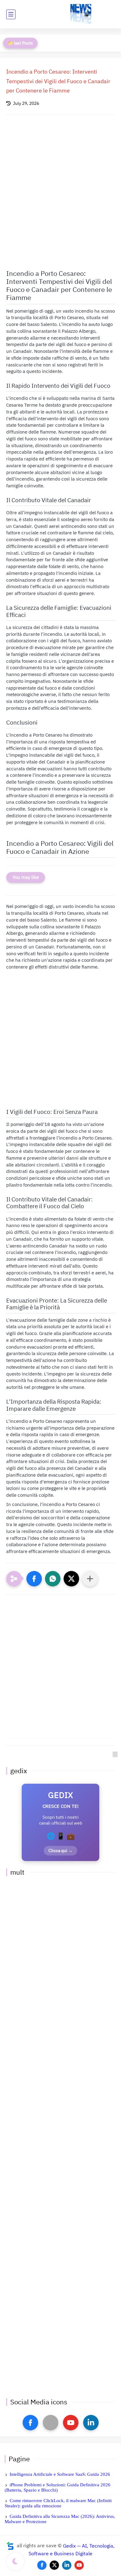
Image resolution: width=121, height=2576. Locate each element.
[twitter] (54, 2565)
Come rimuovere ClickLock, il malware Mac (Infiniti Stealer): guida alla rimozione (58, 2503)
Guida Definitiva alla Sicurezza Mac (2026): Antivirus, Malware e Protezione (60, 2519)
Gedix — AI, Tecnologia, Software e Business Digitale (72, 2550)
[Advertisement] (60, 189)
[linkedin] (91, 2423)
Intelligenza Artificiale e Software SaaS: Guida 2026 (60, 2474)
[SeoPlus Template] (10, 2546)
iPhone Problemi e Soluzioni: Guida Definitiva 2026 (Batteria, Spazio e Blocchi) (58, 2487)
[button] (34, 1579)
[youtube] (71, 2423)
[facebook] (30, 2423)
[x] (51, 2423)
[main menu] (11, 14)
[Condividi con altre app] (90, 1579)
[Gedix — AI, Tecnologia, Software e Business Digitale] (81, 14)
